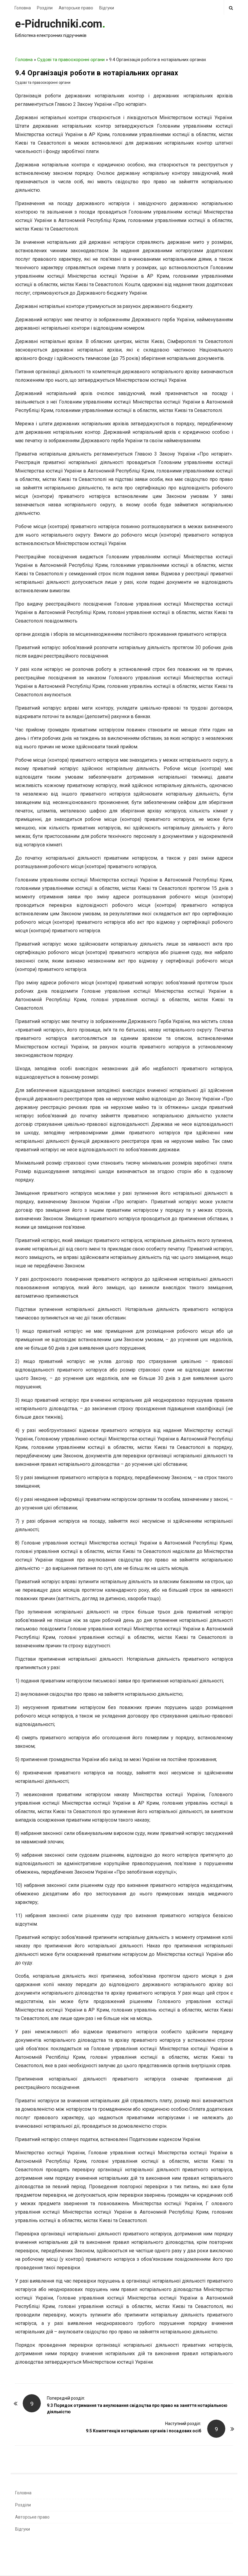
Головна (23, 8)
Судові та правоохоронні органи (71, 60)
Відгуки (107, 8)
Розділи (45, 8)
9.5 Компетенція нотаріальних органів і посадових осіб (144, 2431)
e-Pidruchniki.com (59, 24)
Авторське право (76, 8)
